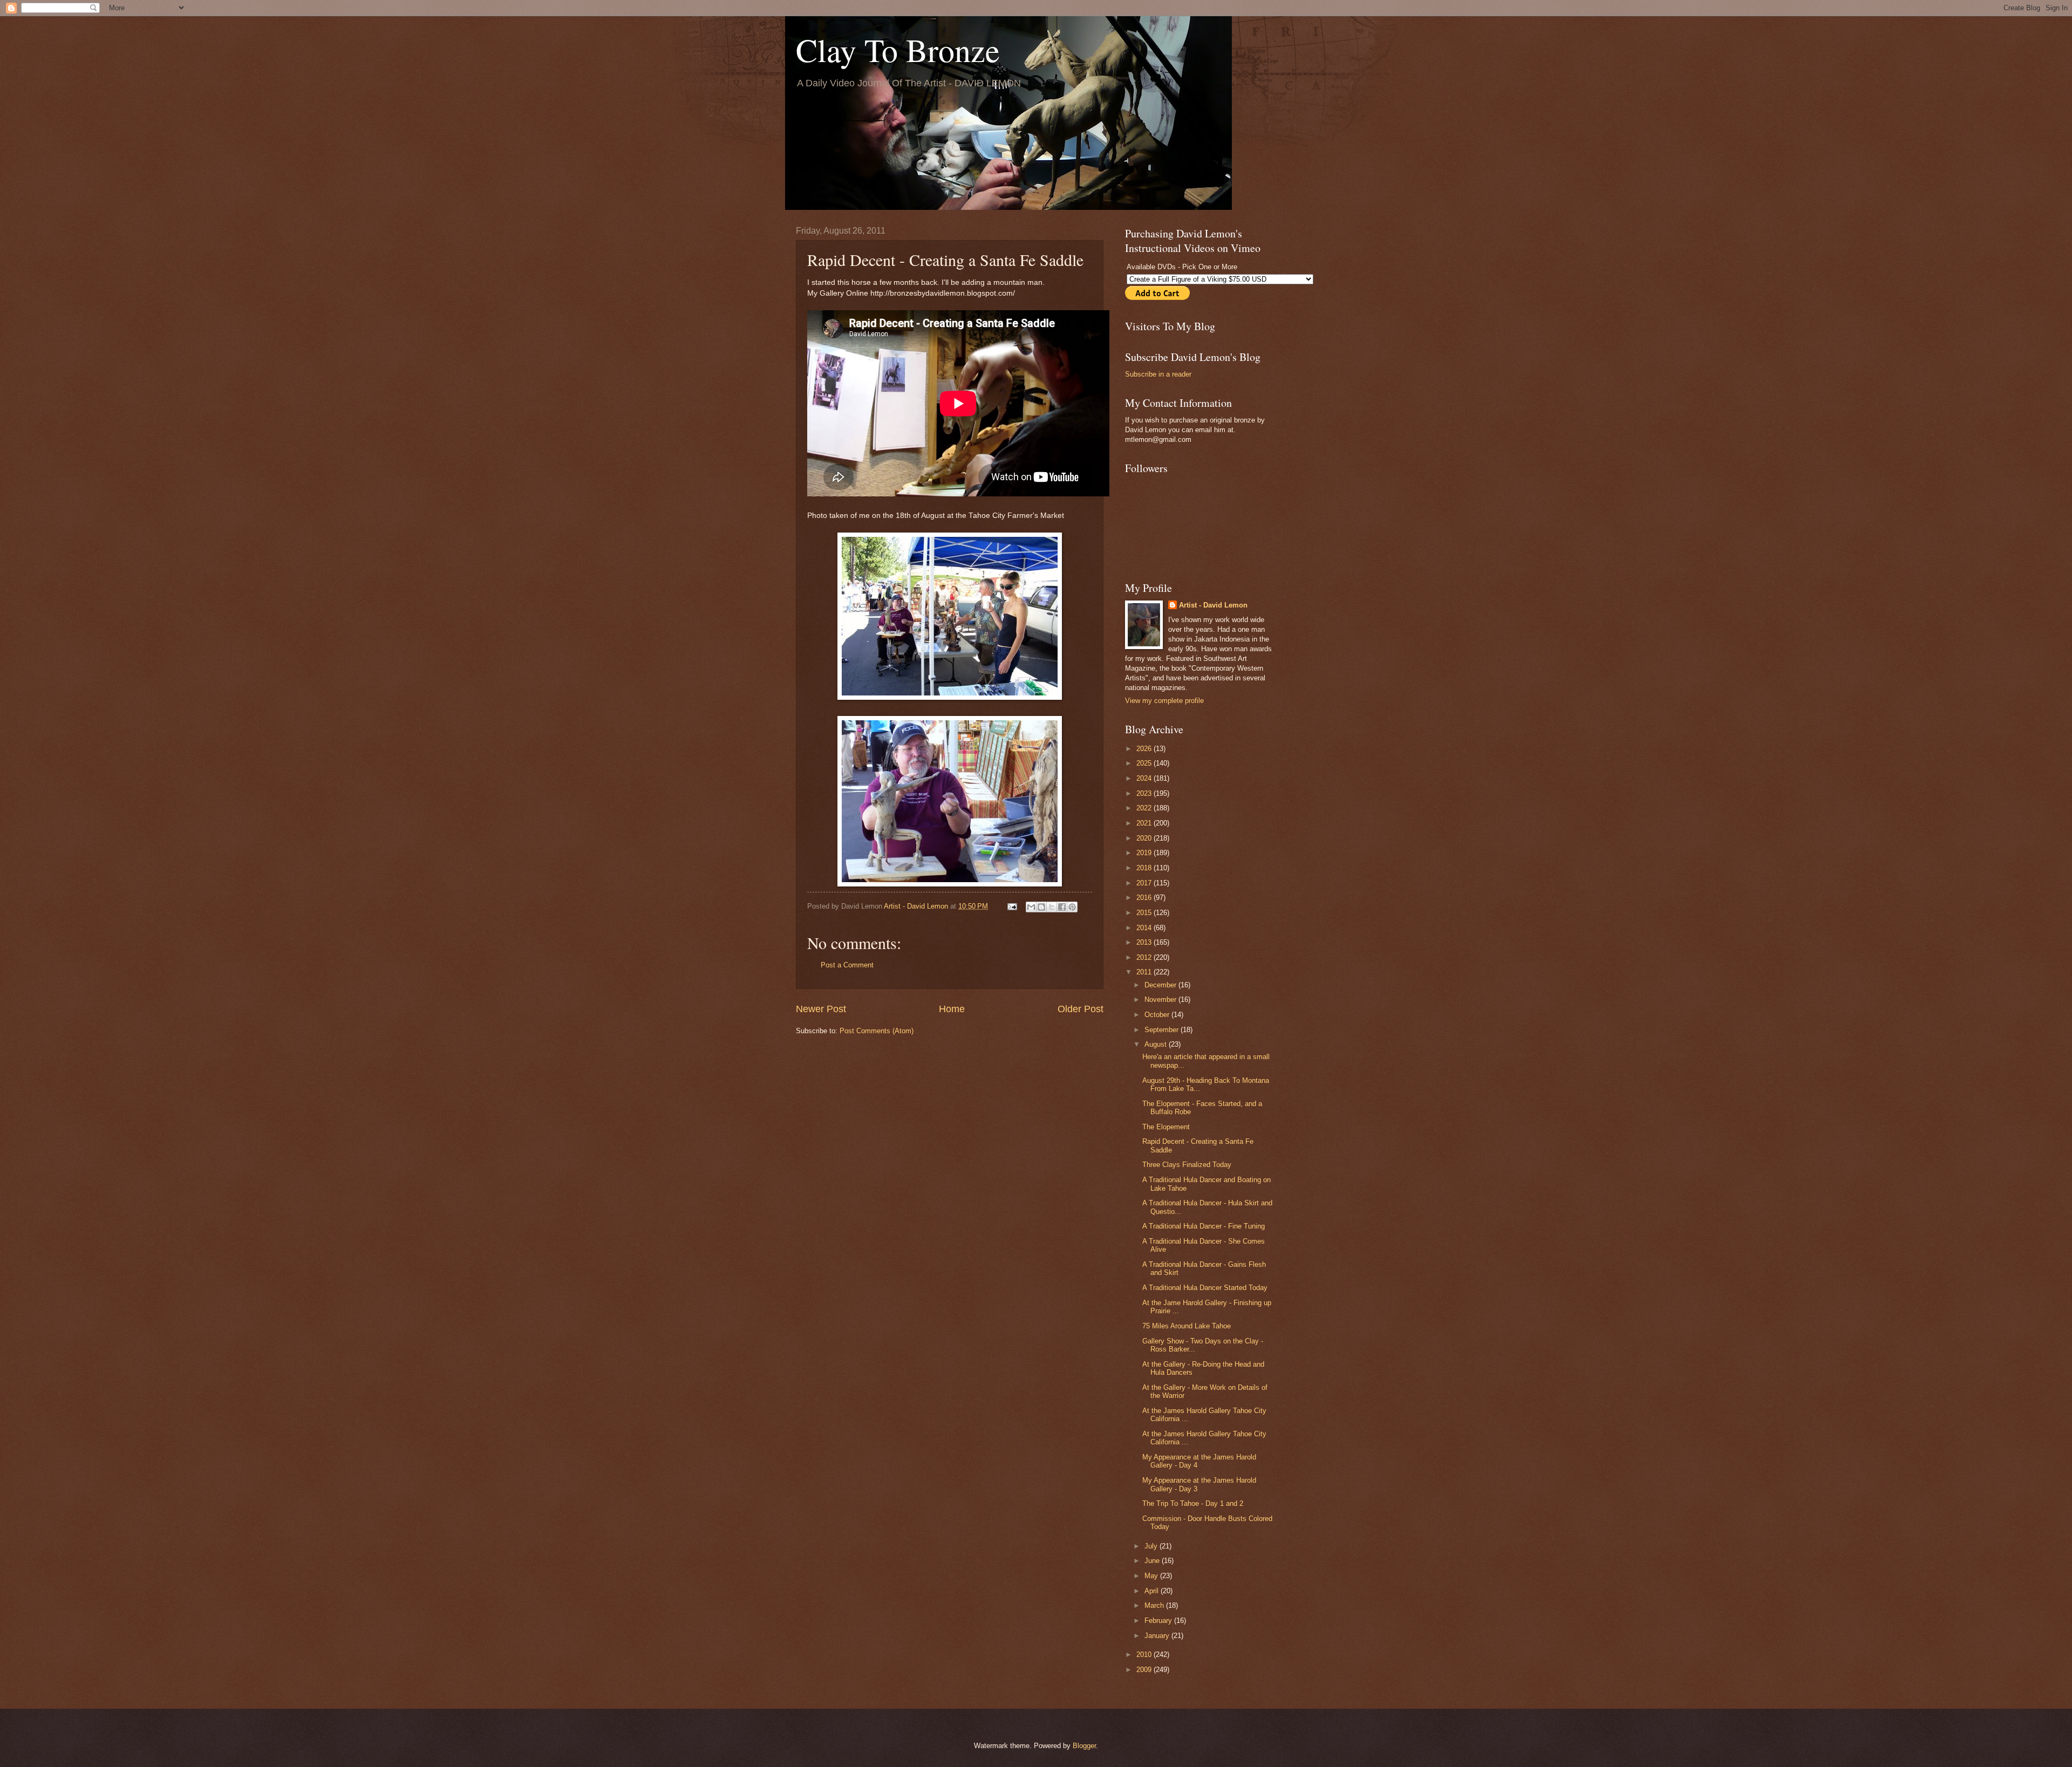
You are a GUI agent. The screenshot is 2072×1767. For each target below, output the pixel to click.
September (1163, 1030)
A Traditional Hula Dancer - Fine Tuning (1204, 1226)
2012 (1145, 957)
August (1157, 1044)
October (1158, 1015)
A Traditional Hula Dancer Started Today (1205, 1288)
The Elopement (1166, 1127)
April (1153, 1591)
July (1152, 1546)
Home (952, 1009)
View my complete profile (1164, 701)
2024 (1145, 778)
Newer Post (821, 1009)
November (1161, 1000)
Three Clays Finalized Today (1187, 1165)
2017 (1145, 883)
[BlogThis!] (1041, 907)
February (1159, 1621)
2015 (1145, 913)
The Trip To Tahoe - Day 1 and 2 (1193, 1503)
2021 (1145, 823)
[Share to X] (1052, 907)
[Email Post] (1012, 906)
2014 (1145, 928)
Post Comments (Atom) (877, 1031)
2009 (1145, 1670)
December (1161, 985)
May (1152, 1576)
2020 (1145, 838)
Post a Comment (847, 965)
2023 (1145, 793)
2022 (1145, 808)
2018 (1145, 868)
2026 (1145, 749)
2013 (1145, 942)
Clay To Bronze (898, 50)
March (1155, 1605)
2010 (1145, 1655)
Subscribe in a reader (1158, 374)
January (1158, 1636)
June (1153, 1561)
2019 (1145, 853)
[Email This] (1031, 907)
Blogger (1084, 1746)
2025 (1145, 763)
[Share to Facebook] (1062, 907)
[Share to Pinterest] (1072, 907)
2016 (1145, 898)
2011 (1145, 972)
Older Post (1081, 1009)
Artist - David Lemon (1213, 605)
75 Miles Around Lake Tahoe (1187, 1326)
